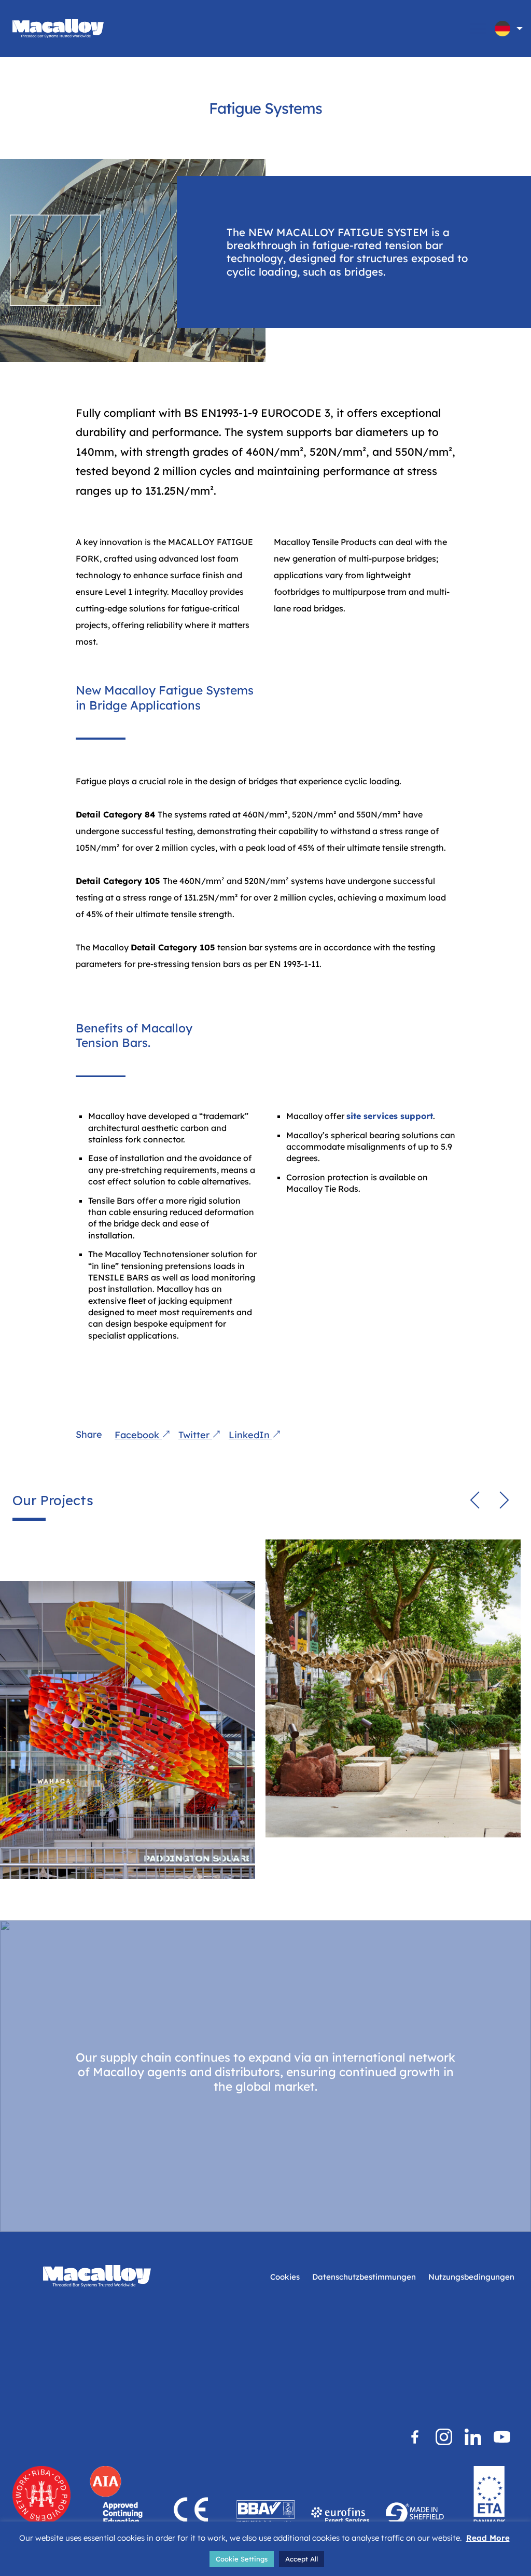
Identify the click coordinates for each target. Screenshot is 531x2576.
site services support (390, 1116)
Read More (488, 2538)
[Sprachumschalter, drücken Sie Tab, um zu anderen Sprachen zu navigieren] (502, 29)
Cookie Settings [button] (242, 2559)
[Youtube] (502, 2437)
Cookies (285, 2277)
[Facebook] (415, 2437)
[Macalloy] (58, 29)
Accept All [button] (302, 2559)
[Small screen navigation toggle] (478, 29)
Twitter (195, 1435)
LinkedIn (250, 1435)
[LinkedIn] (473, 2437)
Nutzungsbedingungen (471, 2277)
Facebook (138, 1435)
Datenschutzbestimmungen (364, 2277)
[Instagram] (444, 2437)
